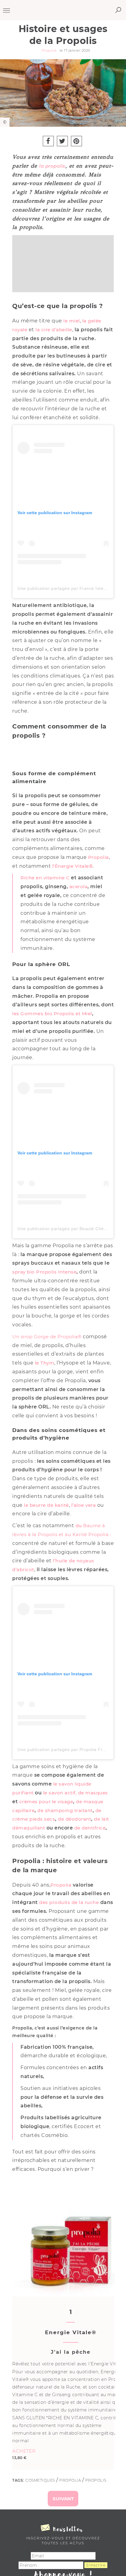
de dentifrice (90, 1828)
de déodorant (74, 1819)
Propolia (98, 857)
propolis (96, 2480)
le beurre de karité (46, 1505)
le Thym (45, 1363)
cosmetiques (40, 2480)
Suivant (63, 2499)
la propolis (52, 166)
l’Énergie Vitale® (73, 866)
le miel (72, 321)
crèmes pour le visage (46, 1802)
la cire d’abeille (54, 330)
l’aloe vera (84, 1505)
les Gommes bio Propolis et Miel (52, 1014)
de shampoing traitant (65, 1810)
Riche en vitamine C (45, 878)
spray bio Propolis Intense (44, 1272)
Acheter (24, 2451)
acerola (79, 887)
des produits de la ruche (69, 1902)
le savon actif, (60, 1793)
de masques (93, 1793)
